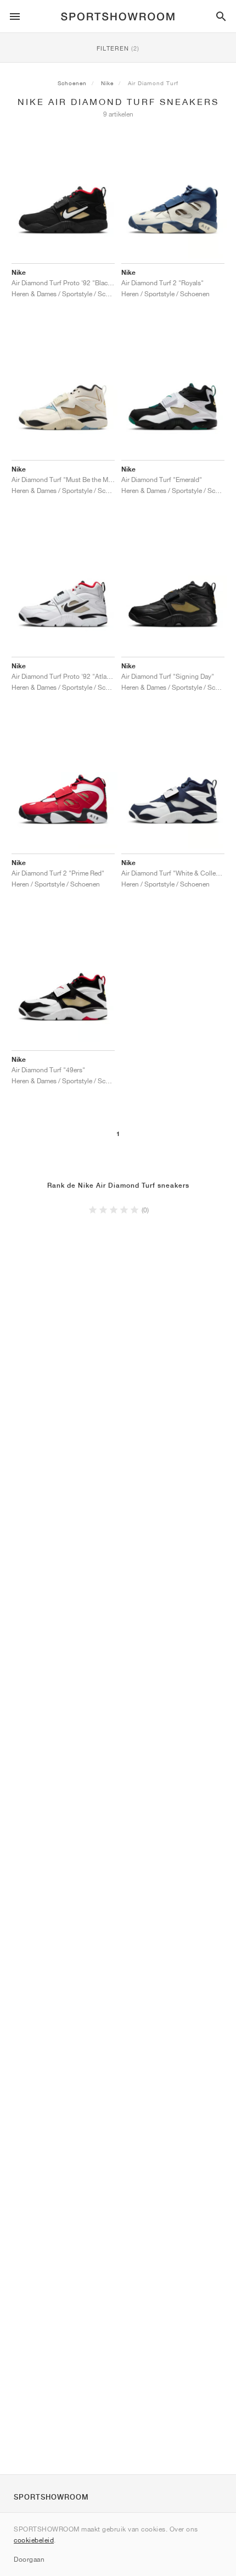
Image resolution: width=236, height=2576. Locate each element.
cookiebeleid (34, 2540)
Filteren (118, 48)
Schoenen (72, 83)
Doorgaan (29, 2559)
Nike (107, 83)
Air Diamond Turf (153, 83)
